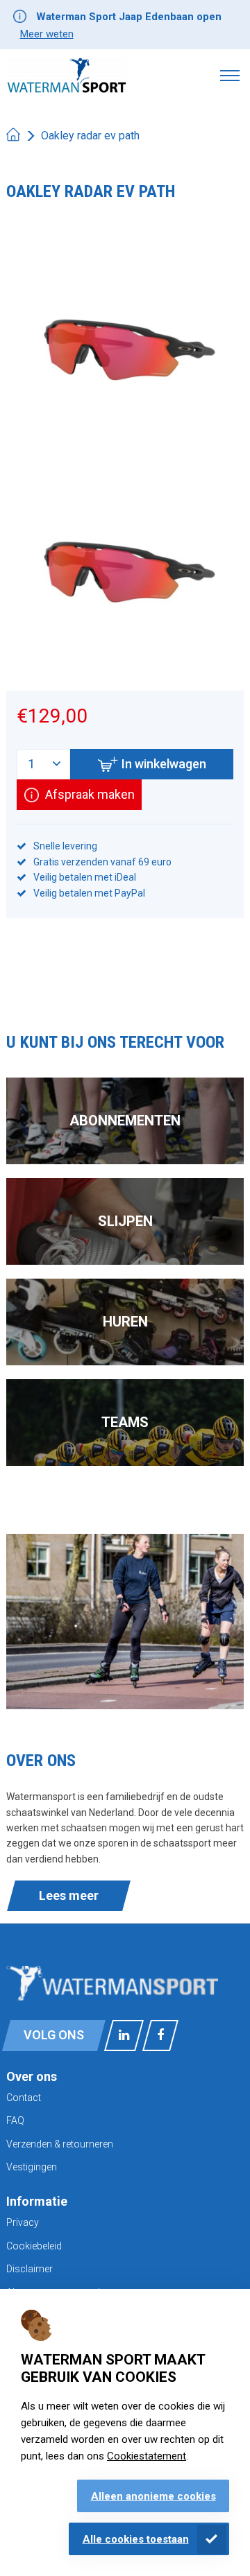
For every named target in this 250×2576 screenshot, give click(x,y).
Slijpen (125, 1221)
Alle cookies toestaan (136, 2539)
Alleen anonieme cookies (153, 2496)
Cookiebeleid (34, 2246)
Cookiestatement (147, 2456)
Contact (24, 2098)
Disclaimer (30, 2269)
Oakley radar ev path (90, 136)
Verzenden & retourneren (60, 2144)
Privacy (23, 2222)
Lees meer (69, 1895)
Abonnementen (125, 1121)
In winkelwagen (164, 764)
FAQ (15, 2120)
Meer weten (47, 34)
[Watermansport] (67, 75)
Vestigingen (32, 2167)
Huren (125, 1322)
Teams (125, 1422)
